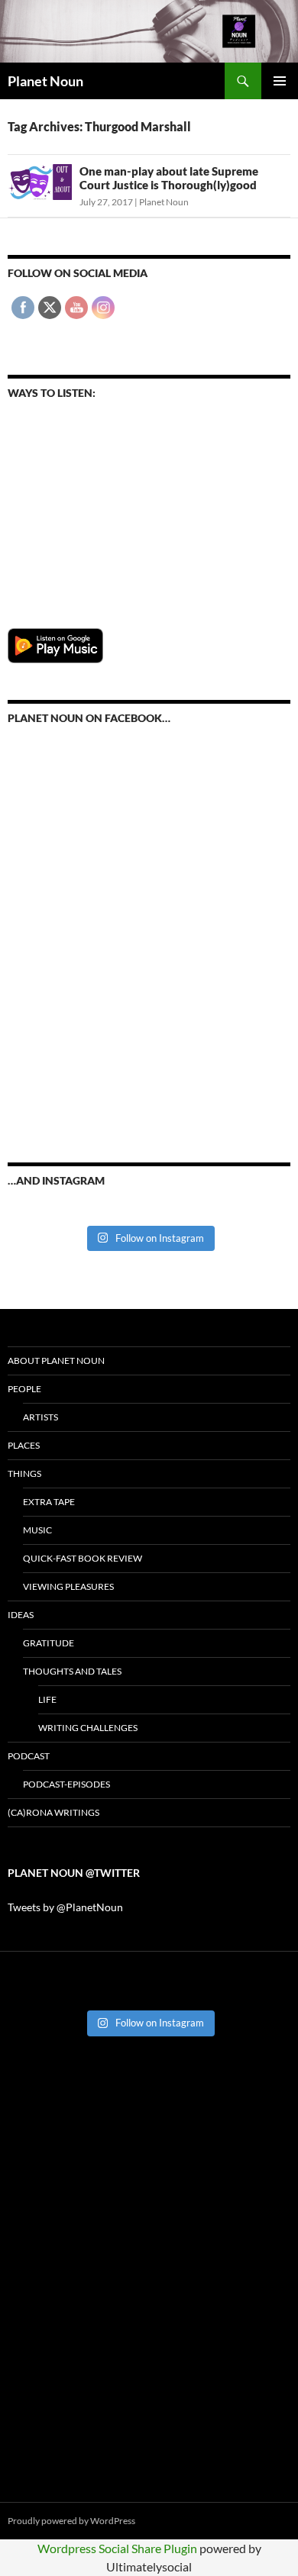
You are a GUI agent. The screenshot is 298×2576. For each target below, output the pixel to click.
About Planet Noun (56, 1361)
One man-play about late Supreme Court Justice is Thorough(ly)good (169, 178)
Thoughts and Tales (72, 1671)
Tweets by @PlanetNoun (65, 1907)
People (24, 1389)
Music (37, 1530)
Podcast (29, 1756)
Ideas (21, 1615)
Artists (40, 1417)
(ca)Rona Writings (53, 1812)
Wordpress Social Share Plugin (118, 2548)
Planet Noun (45, 81)
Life (47, 1699)
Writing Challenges (88, 1728)
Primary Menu (280, 81)
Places (24, 1445)
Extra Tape (49, 1502)
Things (24, 1473)
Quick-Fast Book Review (83, 1558)
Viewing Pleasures (68, 1586)
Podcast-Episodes (66, 1784)
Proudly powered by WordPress (71, 2521)
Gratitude (49, 1643)
